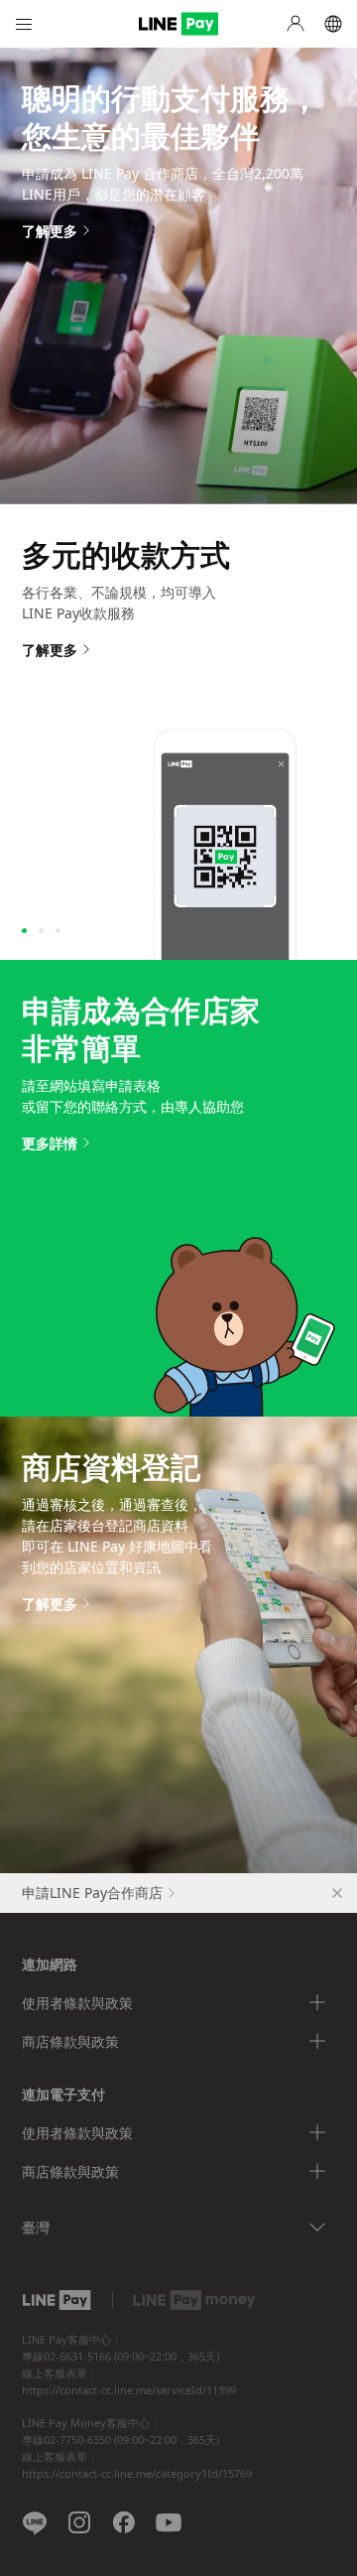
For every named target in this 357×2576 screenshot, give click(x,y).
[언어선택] (333, 24)
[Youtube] (169, 2522)
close (337, 1893)
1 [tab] (24, 931)
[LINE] (35, 2522)
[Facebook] (124, 2522)
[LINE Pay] (57, 2300)
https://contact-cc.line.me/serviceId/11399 (129, 2390)
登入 (296, 24)
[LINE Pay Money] (194, 2300)
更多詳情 (50, 1143)
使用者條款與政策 (77, 2003)
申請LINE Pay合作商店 (92, 1893)
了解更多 (50, 231)
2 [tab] (41, 931)
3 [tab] (58, 931)
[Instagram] (79, 2522)
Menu (24, 24)
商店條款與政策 (70, 2041)
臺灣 (36, 2227)
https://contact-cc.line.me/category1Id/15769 (137, 2473)
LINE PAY (178, 24)
